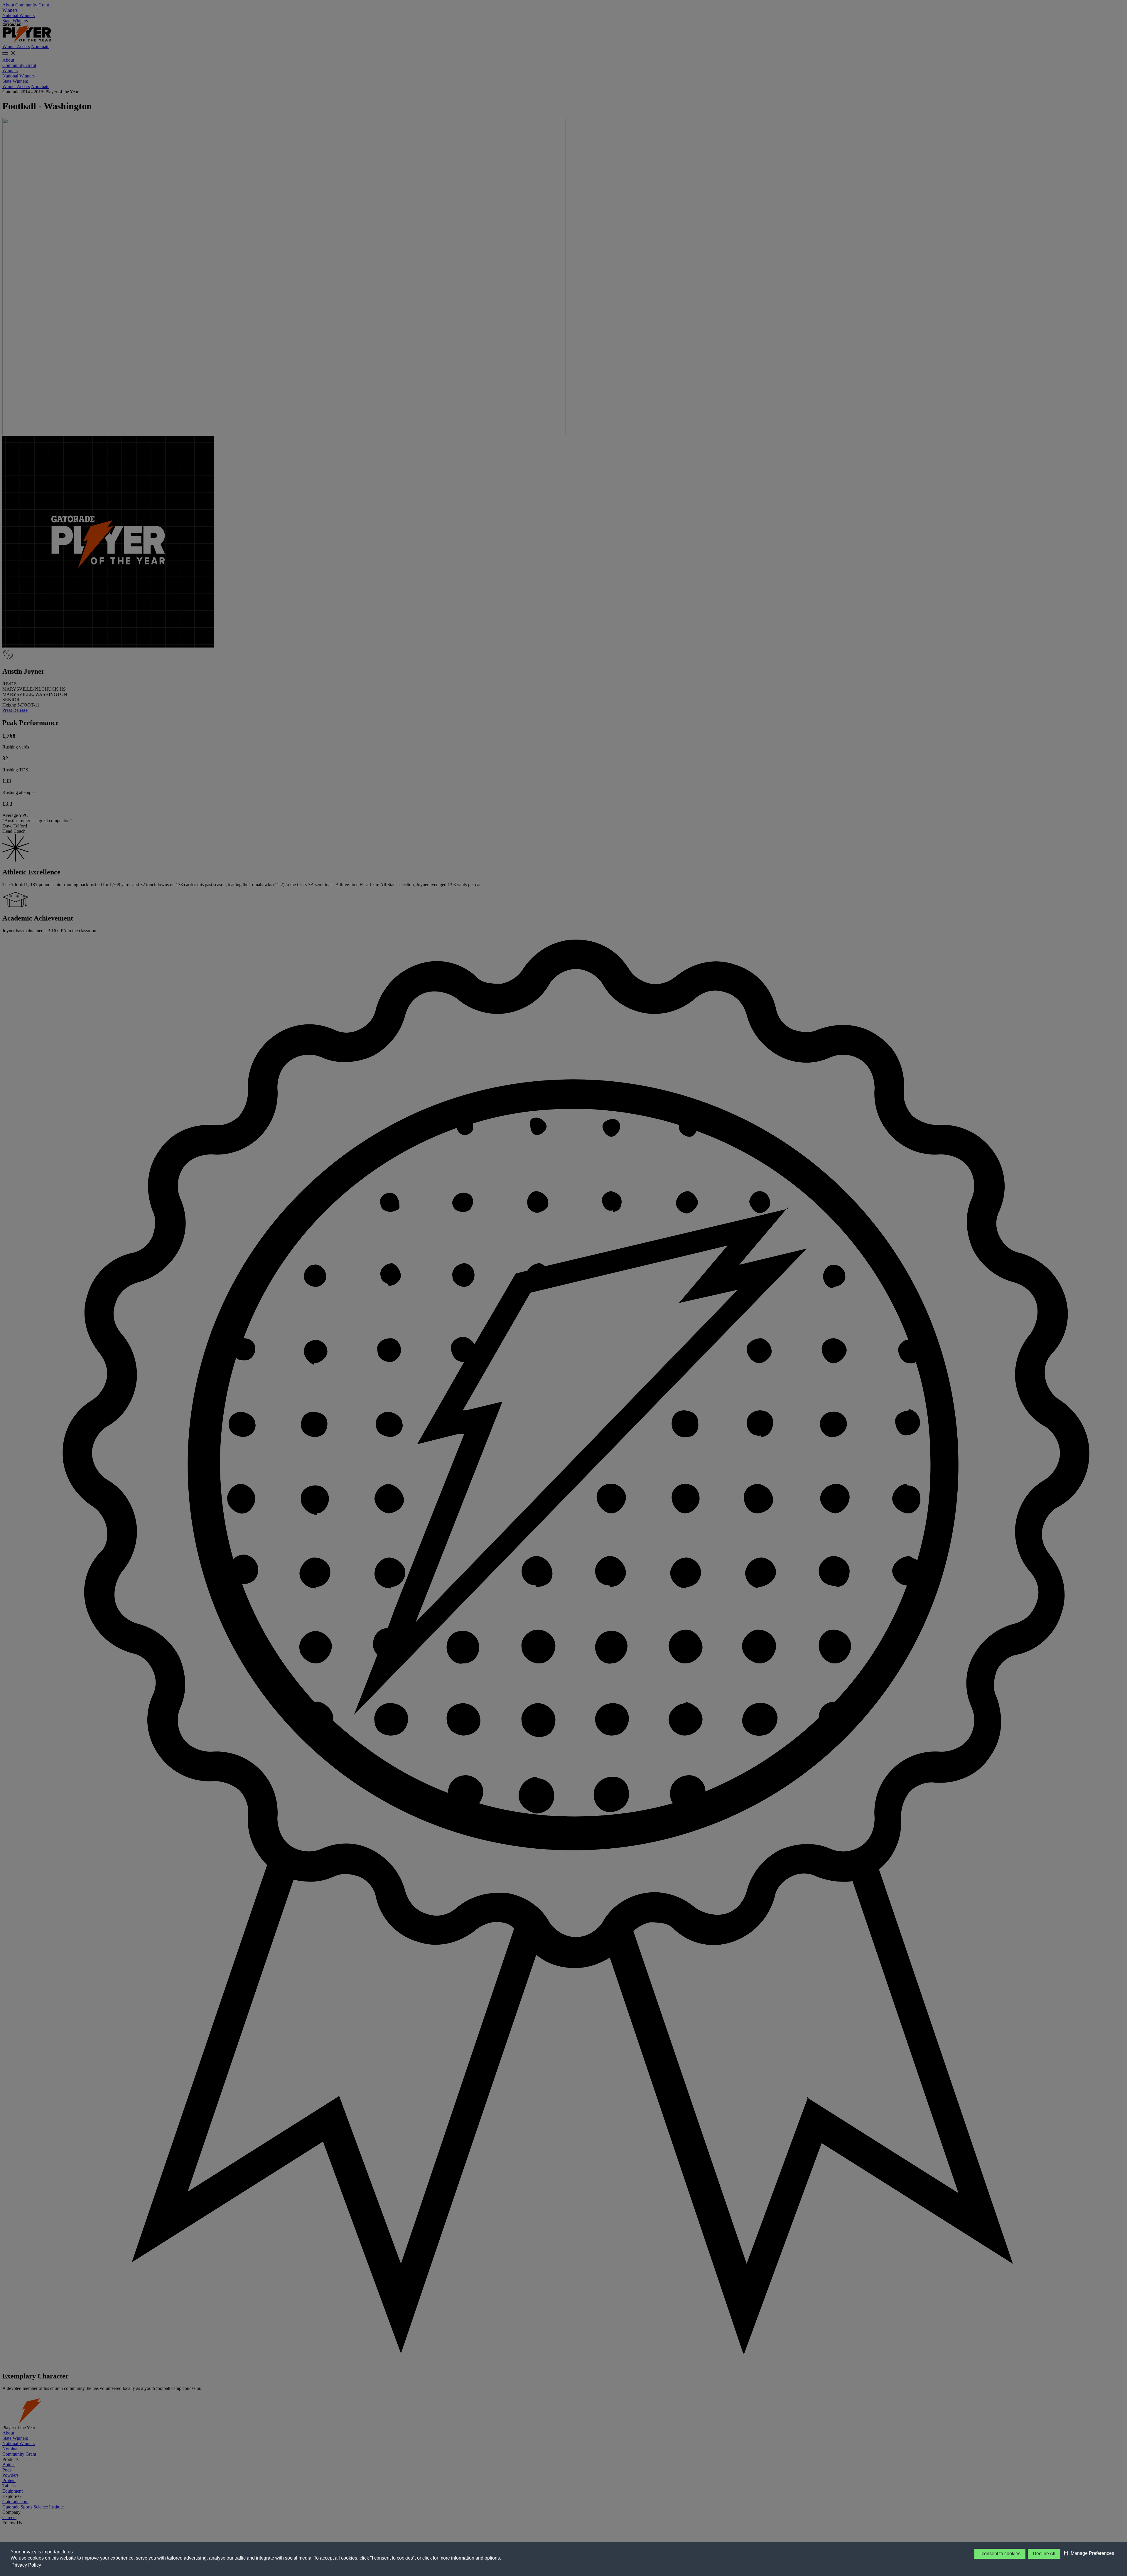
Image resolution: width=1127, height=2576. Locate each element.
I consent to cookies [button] (1000, 2554)
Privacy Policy (26, 2565)
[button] (1089, 2553)
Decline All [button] (1044, 2554)
